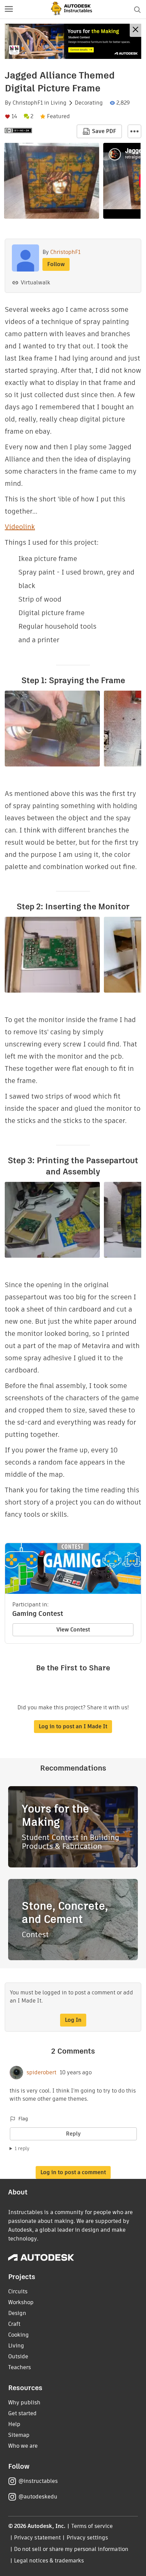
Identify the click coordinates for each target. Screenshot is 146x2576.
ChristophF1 (28, 103)
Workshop (21, 2302)
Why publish (24, 2402)
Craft (14, 2324)
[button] (9, 9)
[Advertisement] (73, 41)
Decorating (89, 103)
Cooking (19, 2335)
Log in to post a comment (73, 2172)
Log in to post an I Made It (73, 1726)
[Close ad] (135, 30)
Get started (22, 2413)
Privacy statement (37, 2538)
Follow (56, 264)
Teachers (20, 2367)
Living (59, 103)
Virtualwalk (35, 283)
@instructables (38, 2481)
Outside (18, 2356)
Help (14, 2424)
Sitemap (19, 2435)
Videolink (20, 527)
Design (17, 2313)
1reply (22, 2148)
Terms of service (92, 2526)
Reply (73, 2134)
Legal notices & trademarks (49, 2561)
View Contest (73, 1630)
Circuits (18, 2291)
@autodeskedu (38, 2497)
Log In (73, 2020)
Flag (23, 2119)
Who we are (23, 2446)
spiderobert (41, 2073)
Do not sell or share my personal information (71, 2549)
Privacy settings (87, 2538)
